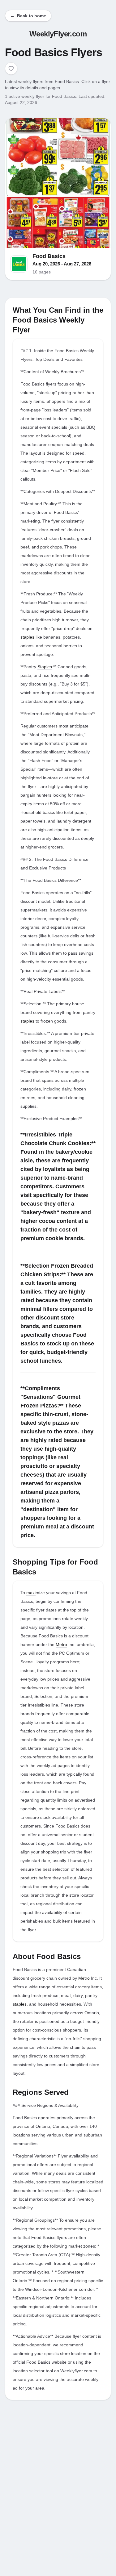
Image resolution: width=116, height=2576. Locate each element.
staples (27, 637)
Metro (61, 1644)
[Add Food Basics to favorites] (11, 69)
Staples (45, 667)
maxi (31, 1593)
